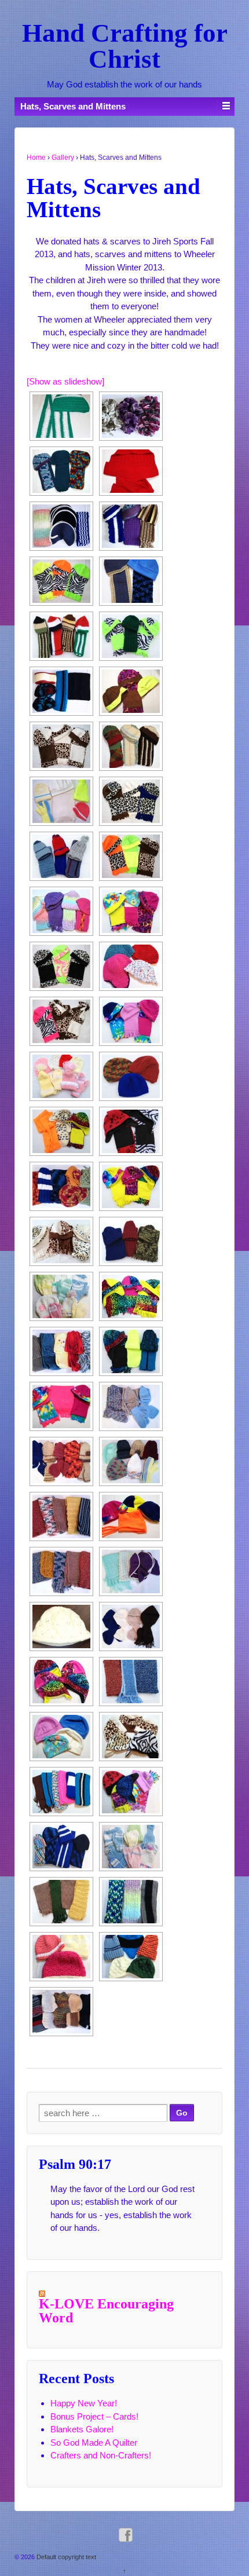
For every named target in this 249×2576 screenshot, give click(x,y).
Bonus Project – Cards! (94, 2416)
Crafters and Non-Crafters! (101, 2455)
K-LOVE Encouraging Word (106, 2311)
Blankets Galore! (82, 2429)
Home (36, 158)
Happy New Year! (84, 2403)
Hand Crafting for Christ (125, 46)
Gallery (63, 158)
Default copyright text (65, 2557)
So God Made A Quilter (94, 2443)
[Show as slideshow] (65, 381)
